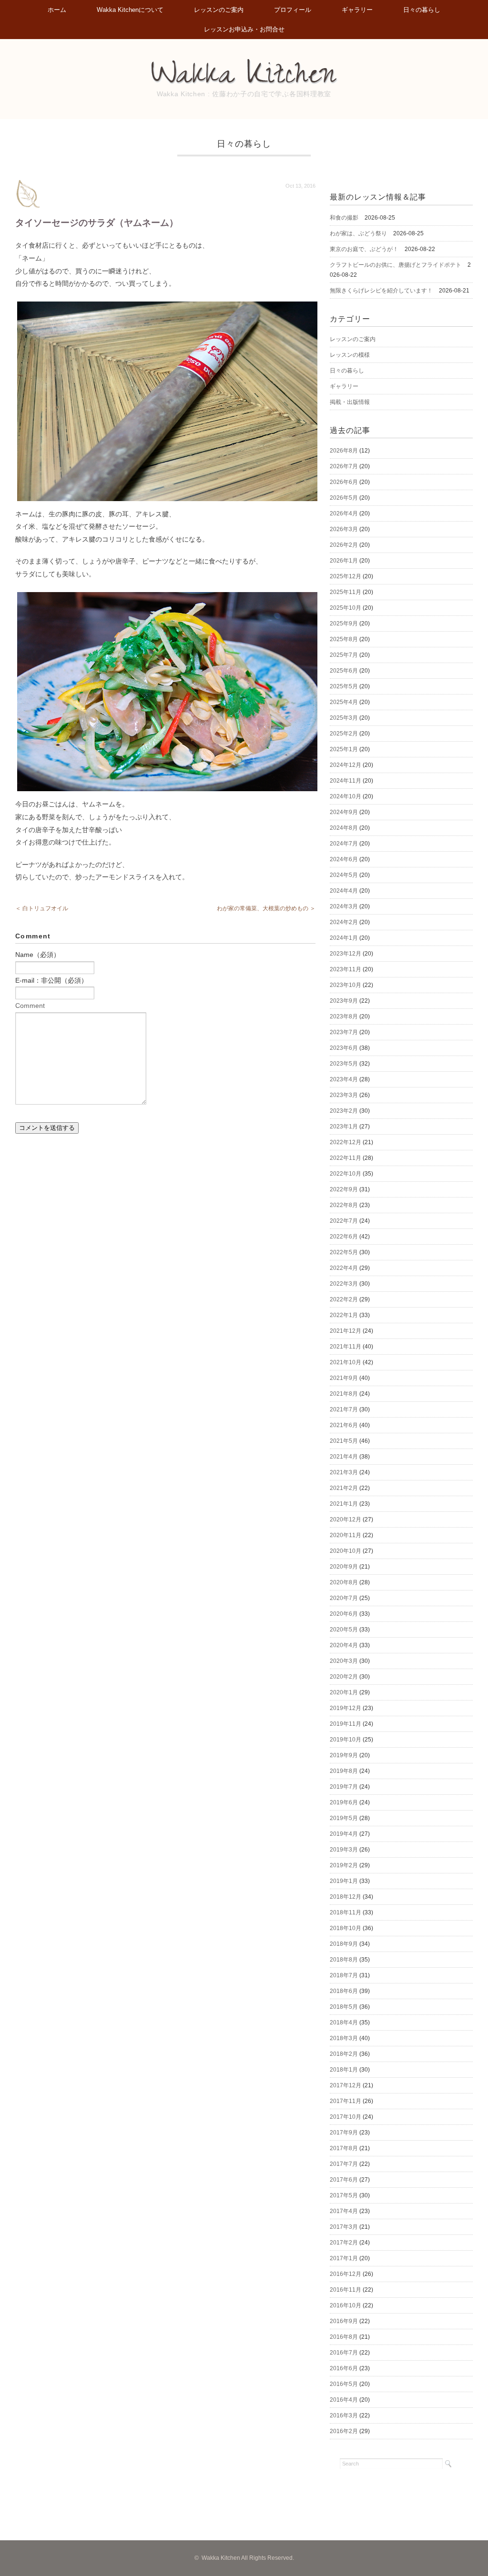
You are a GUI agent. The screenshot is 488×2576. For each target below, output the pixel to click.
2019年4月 (344, 1834)
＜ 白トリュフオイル (42, 908)
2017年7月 (344, 2164)
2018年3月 (344, 2038)
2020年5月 (344, 1630)
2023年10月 (346, 985)
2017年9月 (344, 2133)
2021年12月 (346, 1331)
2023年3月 (344, 1095)
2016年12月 (346, 2274)
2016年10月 (346, 2305)
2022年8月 (344, 1205)
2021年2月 (344, 1488)
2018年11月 (346, 1912)
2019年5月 (344, 1818)
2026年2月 (344, 545)
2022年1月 (344, 1315)
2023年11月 (346, 969)
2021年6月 (344, 1425)
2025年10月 (346, 608)
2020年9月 (344, 1567)
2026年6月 (344, 482)
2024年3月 (344, 906)
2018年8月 (344, 1960)
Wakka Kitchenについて (130, 10)
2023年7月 (344, 1032)
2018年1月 (344, 2070)
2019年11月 (346, 1724)
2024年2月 (344, 922)
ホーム (57, 10)
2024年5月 (344, 875)
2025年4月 (344, 702)
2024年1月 (344, 938)
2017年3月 (344, 2227)
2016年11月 (346, 2290)
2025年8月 (344, 639)
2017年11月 (346, 2101)
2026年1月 (344, 561)
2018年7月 (344, 1975)
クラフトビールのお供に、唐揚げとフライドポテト (396, 265)
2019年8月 (344, 1771)
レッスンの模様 (350, 355)
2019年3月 (344, 1850)
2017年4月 (344, 2211)
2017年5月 (344, 2195)
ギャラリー (357, 10)
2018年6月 (344, 1991)
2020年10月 (346, 1551)
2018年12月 (346, 1897)
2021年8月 (344, 1394)
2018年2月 (344, 2054)
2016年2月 (344, 2431)
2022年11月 (346, 1158)
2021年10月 (346, 1362)
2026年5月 (344, 498)
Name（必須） (38, 955)
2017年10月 (346, 2117)
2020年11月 (346, 1535)
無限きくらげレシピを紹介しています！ (381, 291)
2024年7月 (344, 844)
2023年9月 (344, 1001)
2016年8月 (344, 2337)
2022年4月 (344, 1268)
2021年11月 (346, 1347)
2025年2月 (344, 734)
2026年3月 (344, 529)
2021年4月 (344, 1457)
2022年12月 (346, 1142)
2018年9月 (344, 1944)
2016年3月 (344, 2415)
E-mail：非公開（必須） (51, 980)
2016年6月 (344, 2368)
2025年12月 (346, 576)
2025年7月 (344, 655)
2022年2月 (344, 1299)
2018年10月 (346, 1928)
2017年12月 (346, 2085)
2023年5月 (344, 1064)
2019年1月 (344, 1881)
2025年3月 (344, 718)
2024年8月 (344, 828)
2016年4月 (344, 2400)
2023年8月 (344, 1016)
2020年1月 (344, 1692)
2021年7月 (344, 1409)
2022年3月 (344, 1284)
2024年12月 (346, 765)
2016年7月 (344, 2353)
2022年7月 (344, 1221)
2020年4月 (344, 1645)
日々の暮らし (422, 10)
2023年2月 (344, 1111)
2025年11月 (346, 592)
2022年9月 (344, 1189)
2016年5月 (344, 2384)
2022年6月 (344, 1237)
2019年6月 (344, 1802)
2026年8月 (344, 451)
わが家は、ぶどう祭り (358, 233)
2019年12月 (346, 1708)
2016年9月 (344, 2321)
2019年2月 (344, 1865)
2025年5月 (344, 686)
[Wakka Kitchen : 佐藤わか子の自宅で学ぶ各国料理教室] (244, 64)
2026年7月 (344, 466)
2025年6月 (344, 671)
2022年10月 (346, 1174)
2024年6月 (344, 859)
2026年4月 (344, 513)
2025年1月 (344, 749)
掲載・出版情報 (350, 402)
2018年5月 (344, 2007)
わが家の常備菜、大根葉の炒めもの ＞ (266, 908)
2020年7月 (344, 1598)
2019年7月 (344, 1787)
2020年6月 (344, 1614)
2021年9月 (344, 1378)
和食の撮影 (344, 218)
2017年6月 (344, 2180)
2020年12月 (346, 1519)
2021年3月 (344, 1472)
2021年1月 (344, 1504)
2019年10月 (346, 1740)
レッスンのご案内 (219, 10)
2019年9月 (344, 1755)
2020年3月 (344, 1661)
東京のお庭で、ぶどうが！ (364, 249)
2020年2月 (344, 1677)
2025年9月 (344, 624)
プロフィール (293, 10)
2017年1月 (344, 2258)
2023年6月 (344, 1048)
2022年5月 (344, 1252)
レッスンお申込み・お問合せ (244, 29)
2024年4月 (344, 891)
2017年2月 (344, 2243)
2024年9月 (344, 812)
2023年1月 (344, 1127)
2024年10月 (346, 796)
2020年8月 (344, 1582)
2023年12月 (346, 954)
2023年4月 (344, 1079)
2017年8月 (344, 2148)
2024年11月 (346, 781)
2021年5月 (344, 1441)
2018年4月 (344, 2023)
